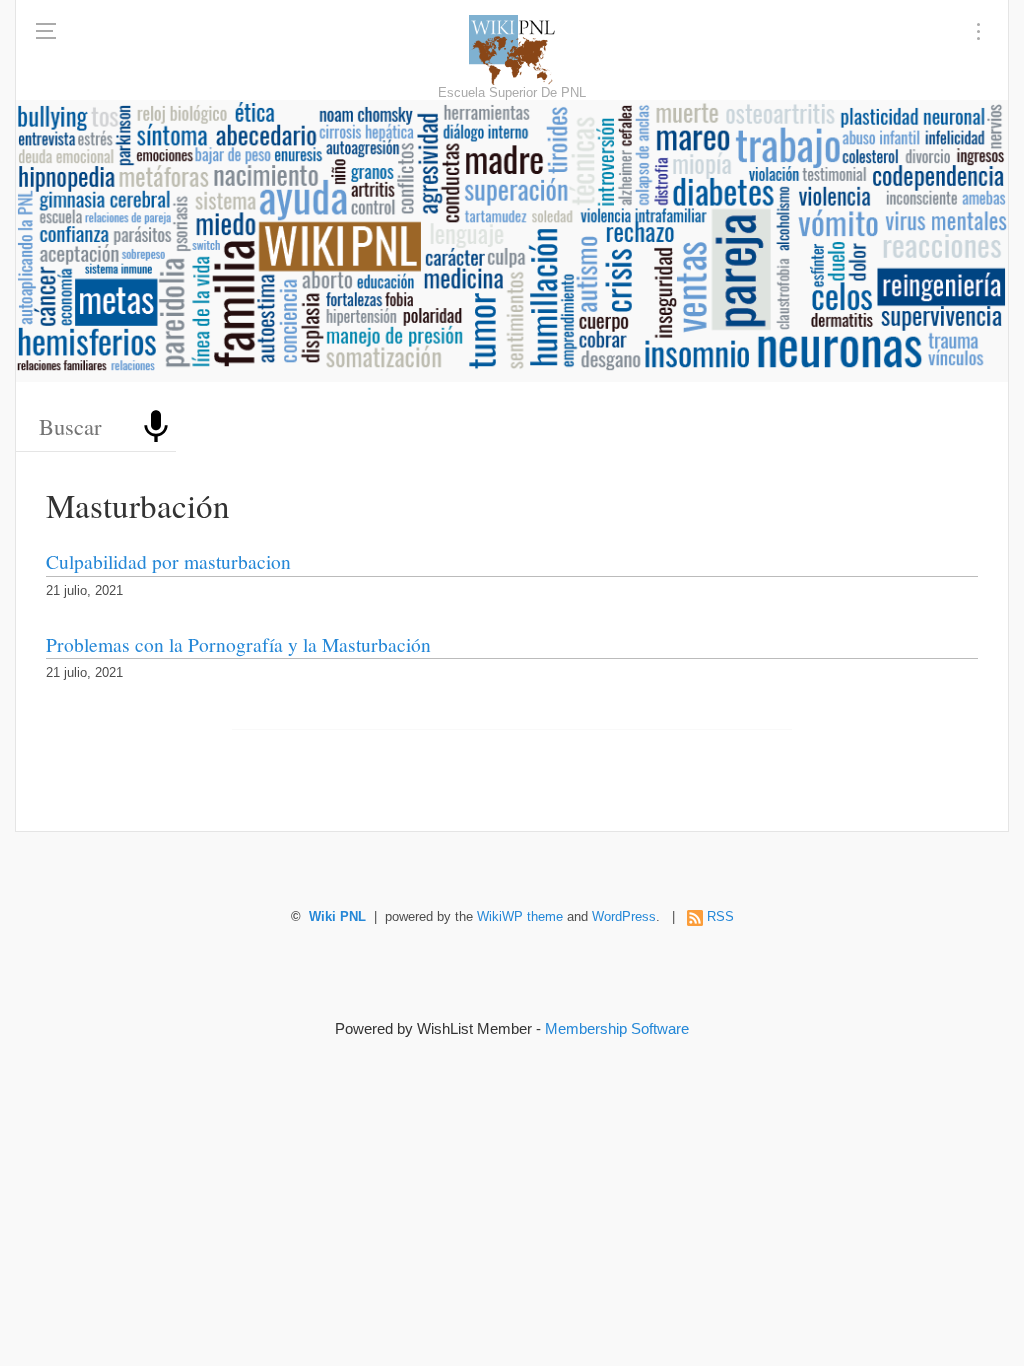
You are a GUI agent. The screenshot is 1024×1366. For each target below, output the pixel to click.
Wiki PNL (337, 917)
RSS (720, 917)
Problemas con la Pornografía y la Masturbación (238, 644)
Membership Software (617, 1028)
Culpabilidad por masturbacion (168, 561)
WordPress (624, 917)
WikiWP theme (520, 917)
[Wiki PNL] (512, 50)
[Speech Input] (156, 427)
